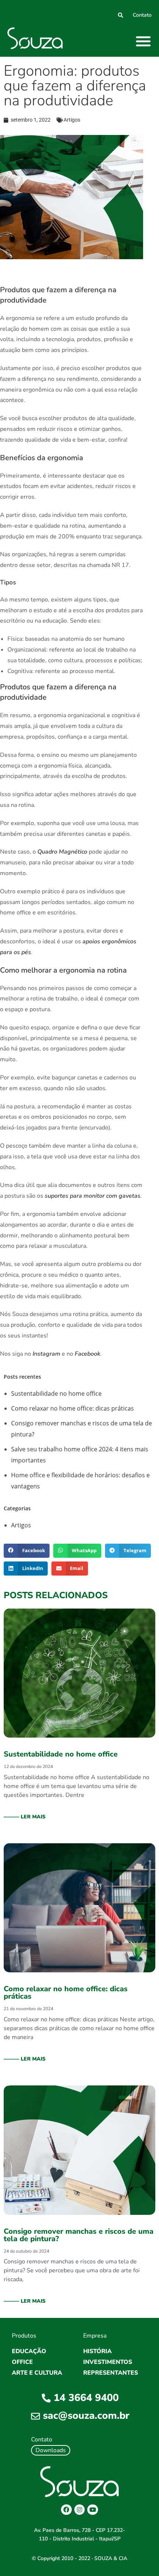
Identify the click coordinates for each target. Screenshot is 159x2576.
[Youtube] (93, 2510)
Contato (142, 15)
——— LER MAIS (25, 1817)
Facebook (87, 1354)
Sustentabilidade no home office (56, 1393)
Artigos (72, 120)
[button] (144, 41)
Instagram (46, 1354)
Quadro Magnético (62, 852)
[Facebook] (66, 2510)
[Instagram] (80, 2510)
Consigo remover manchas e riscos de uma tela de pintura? (79, 2235)
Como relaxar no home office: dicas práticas (72, 1408)
